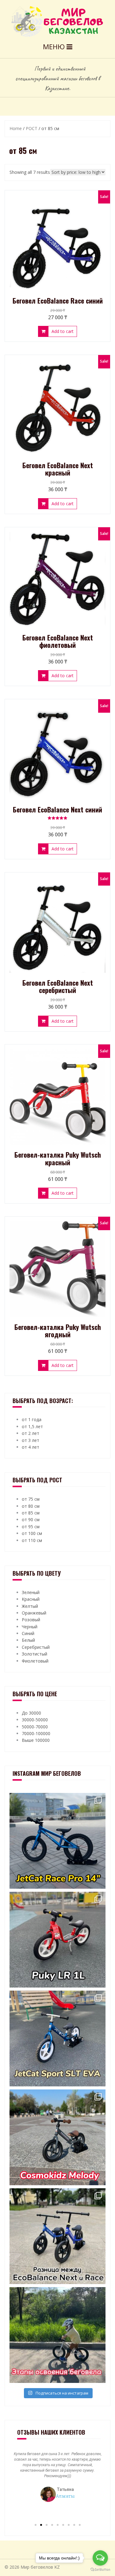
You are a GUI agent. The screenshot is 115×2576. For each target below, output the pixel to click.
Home (16, 128)
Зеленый (31, 1592)
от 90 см (31, 1519)
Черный (30, 1627)
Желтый (30, 1606)
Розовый (31, 1620)
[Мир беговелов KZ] (57, 21)
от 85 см (31, 1513)
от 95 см (31, 1527)
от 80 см (31, 1506)
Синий (28, 1633)
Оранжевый (34, 1613)
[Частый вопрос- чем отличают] (57, 2236)
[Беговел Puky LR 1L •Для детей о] (57, 1940)
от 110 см (32, 1540)
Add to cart (63, 331)
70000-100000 (36, 1733)
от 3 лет (31, 1440)
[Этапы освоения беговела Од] (57, 2335)
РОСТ (32, 128)
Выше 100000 (36, 1740)
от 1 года (32, 1419)
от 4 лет (31, 1447)
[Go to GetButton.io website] (100, 2570)
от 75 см (31, 1499)
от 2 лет (31, 1433)
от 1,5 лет (32, 1426)
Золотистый (34, 1654)
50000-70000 (35, 1727)
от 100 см (32, 1533)
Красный (31, 1599)
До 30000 (31, 1713)
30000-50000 (35, 1720)
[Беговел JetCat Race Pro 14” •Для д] (57, 1841)
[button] (36, 2525)
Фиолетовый (35, 1661)
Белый (28, 1640)
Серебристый (36, 1647)
